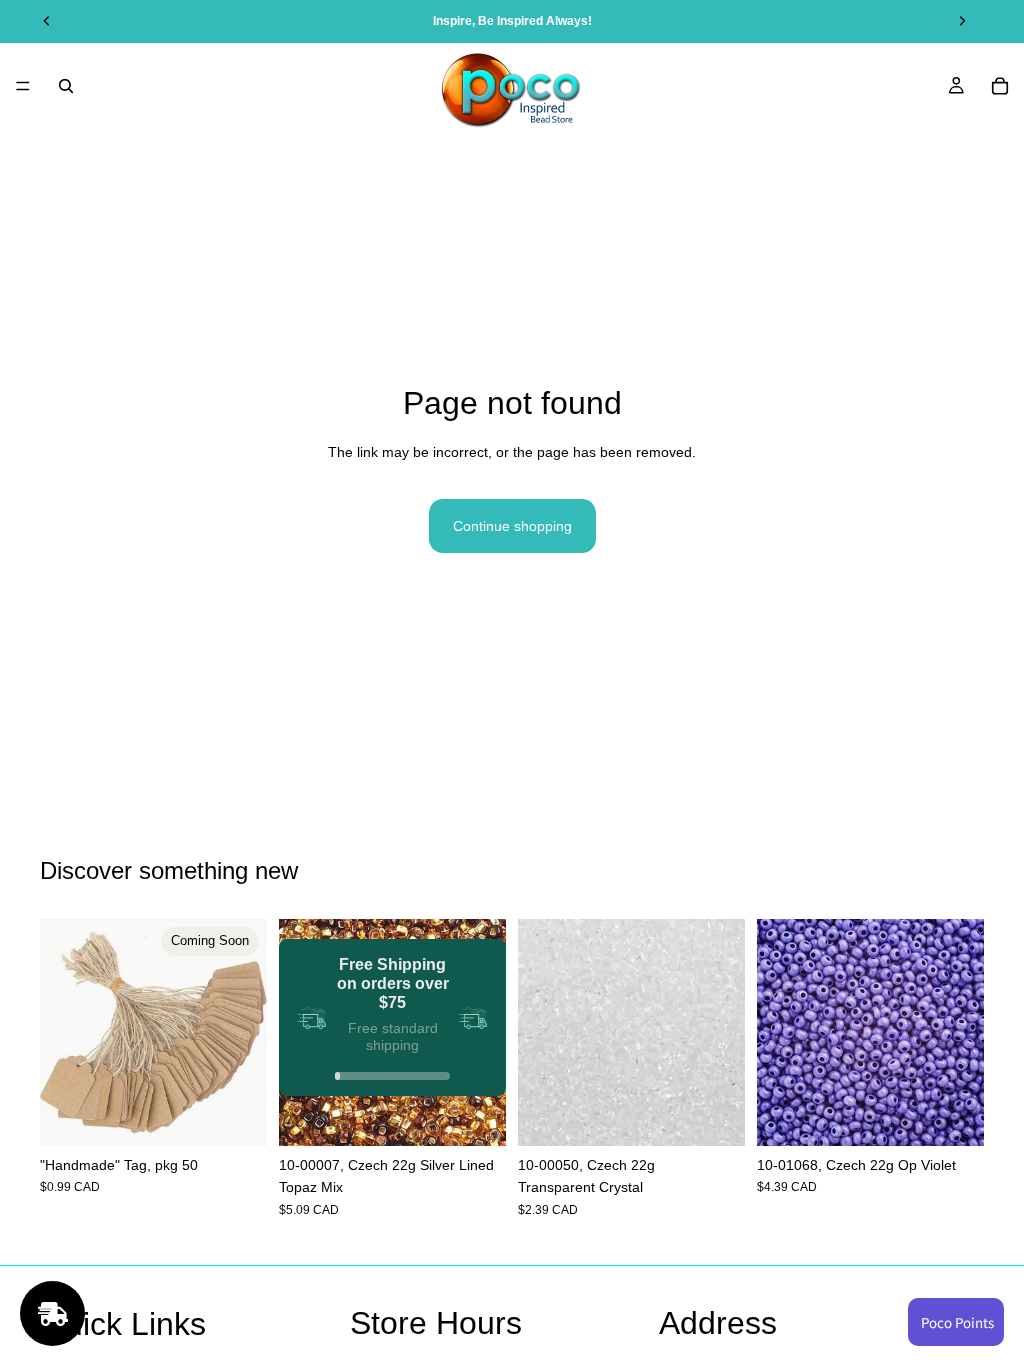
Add (492, 1115)
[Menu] (23, 86)
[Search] (66, 86)
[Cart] (1000, 86)
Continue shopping (512, 526)
